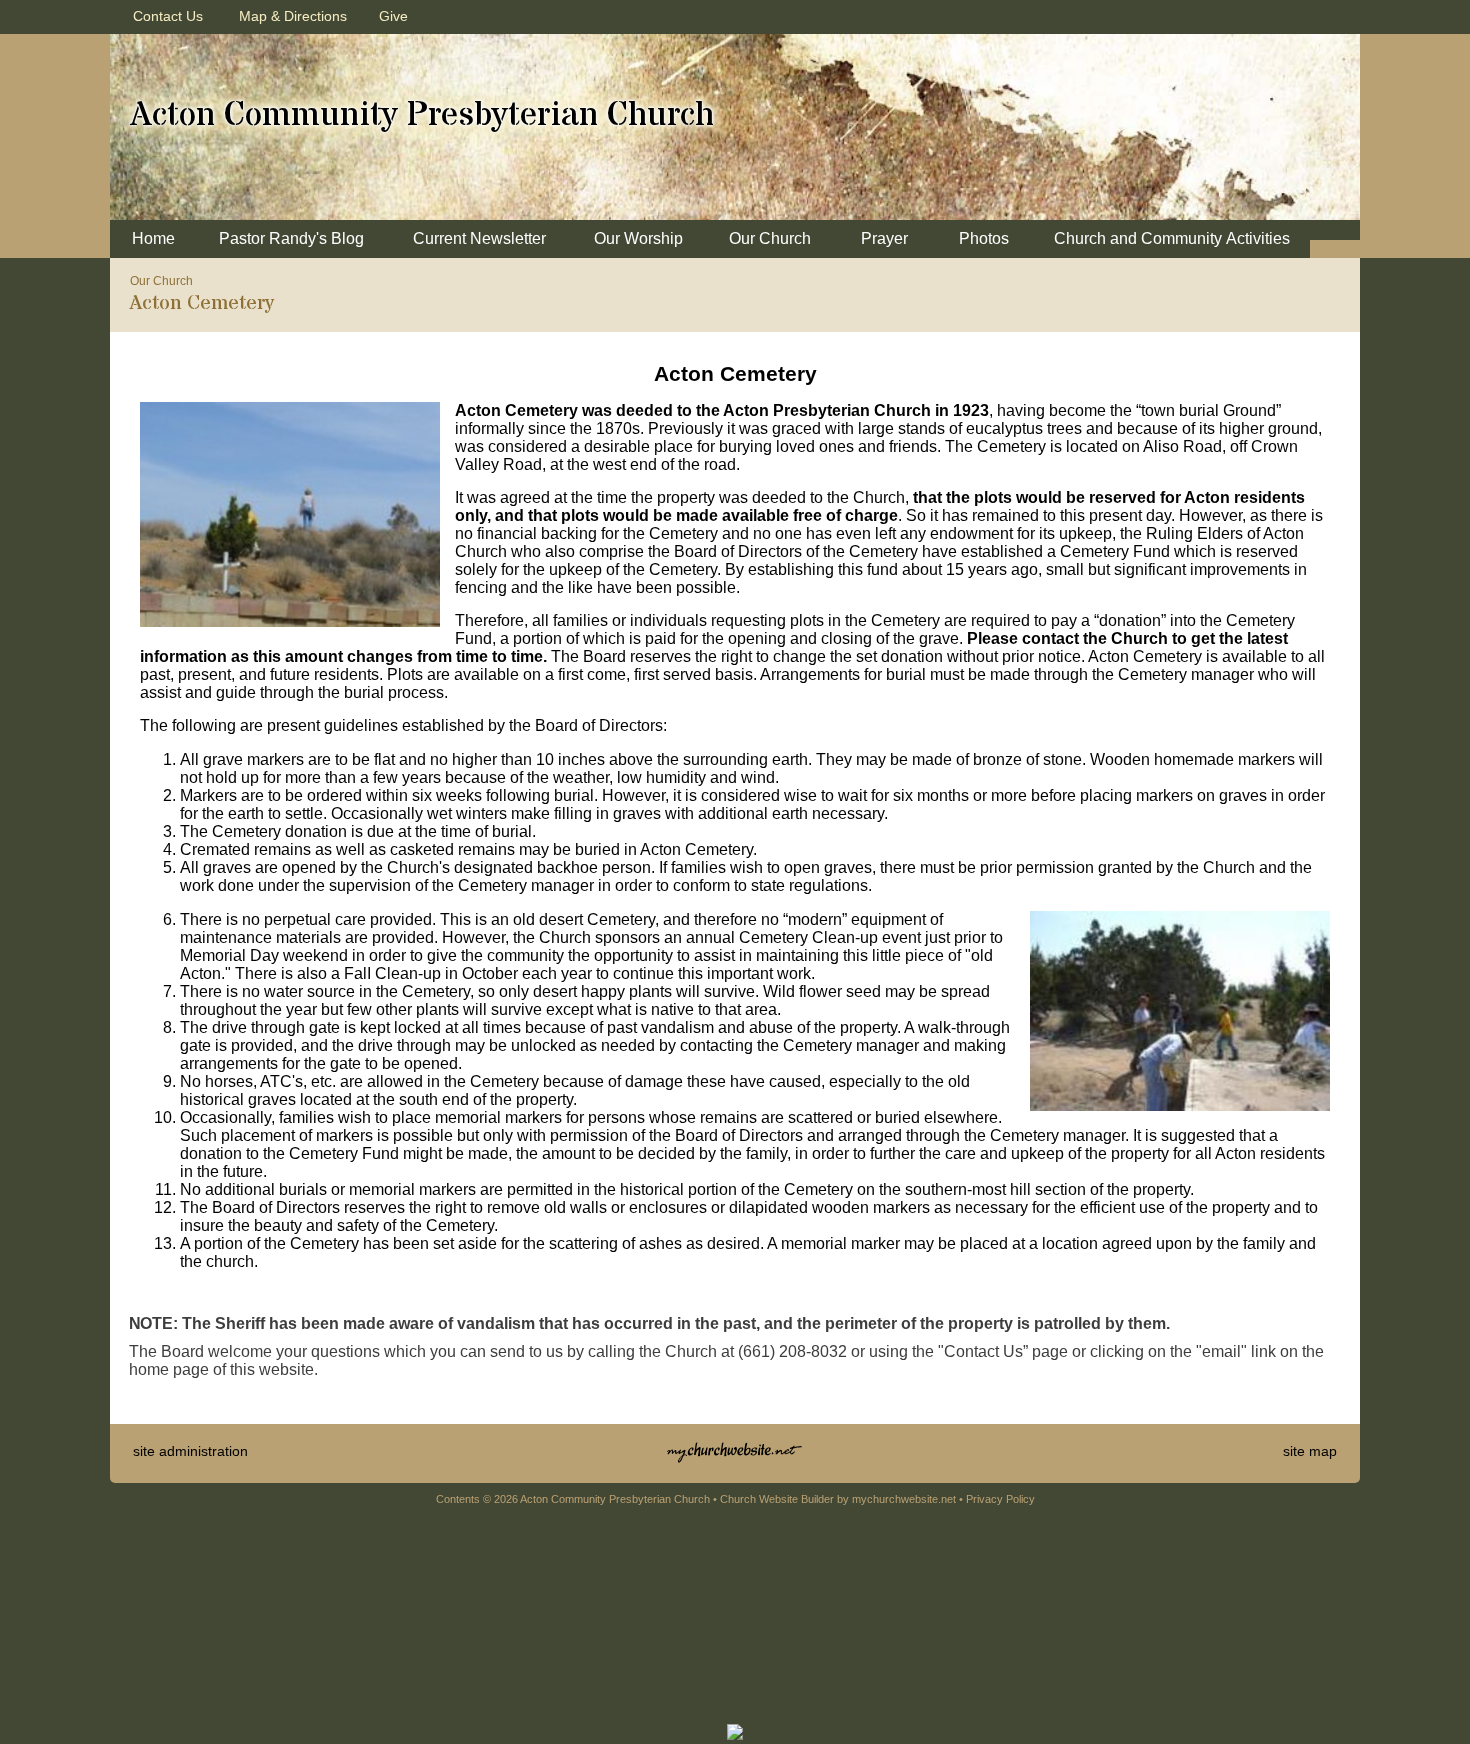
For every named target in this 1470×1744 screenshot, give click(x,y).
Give (389, 16)
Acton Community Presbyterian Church (422, 115)
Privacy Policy (1000, 1499)
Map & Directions (289, 16)
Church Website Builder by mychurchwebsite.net (838, 1499)
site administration (190, 1451)
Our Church (161, 281)
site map (1310, 1451)
